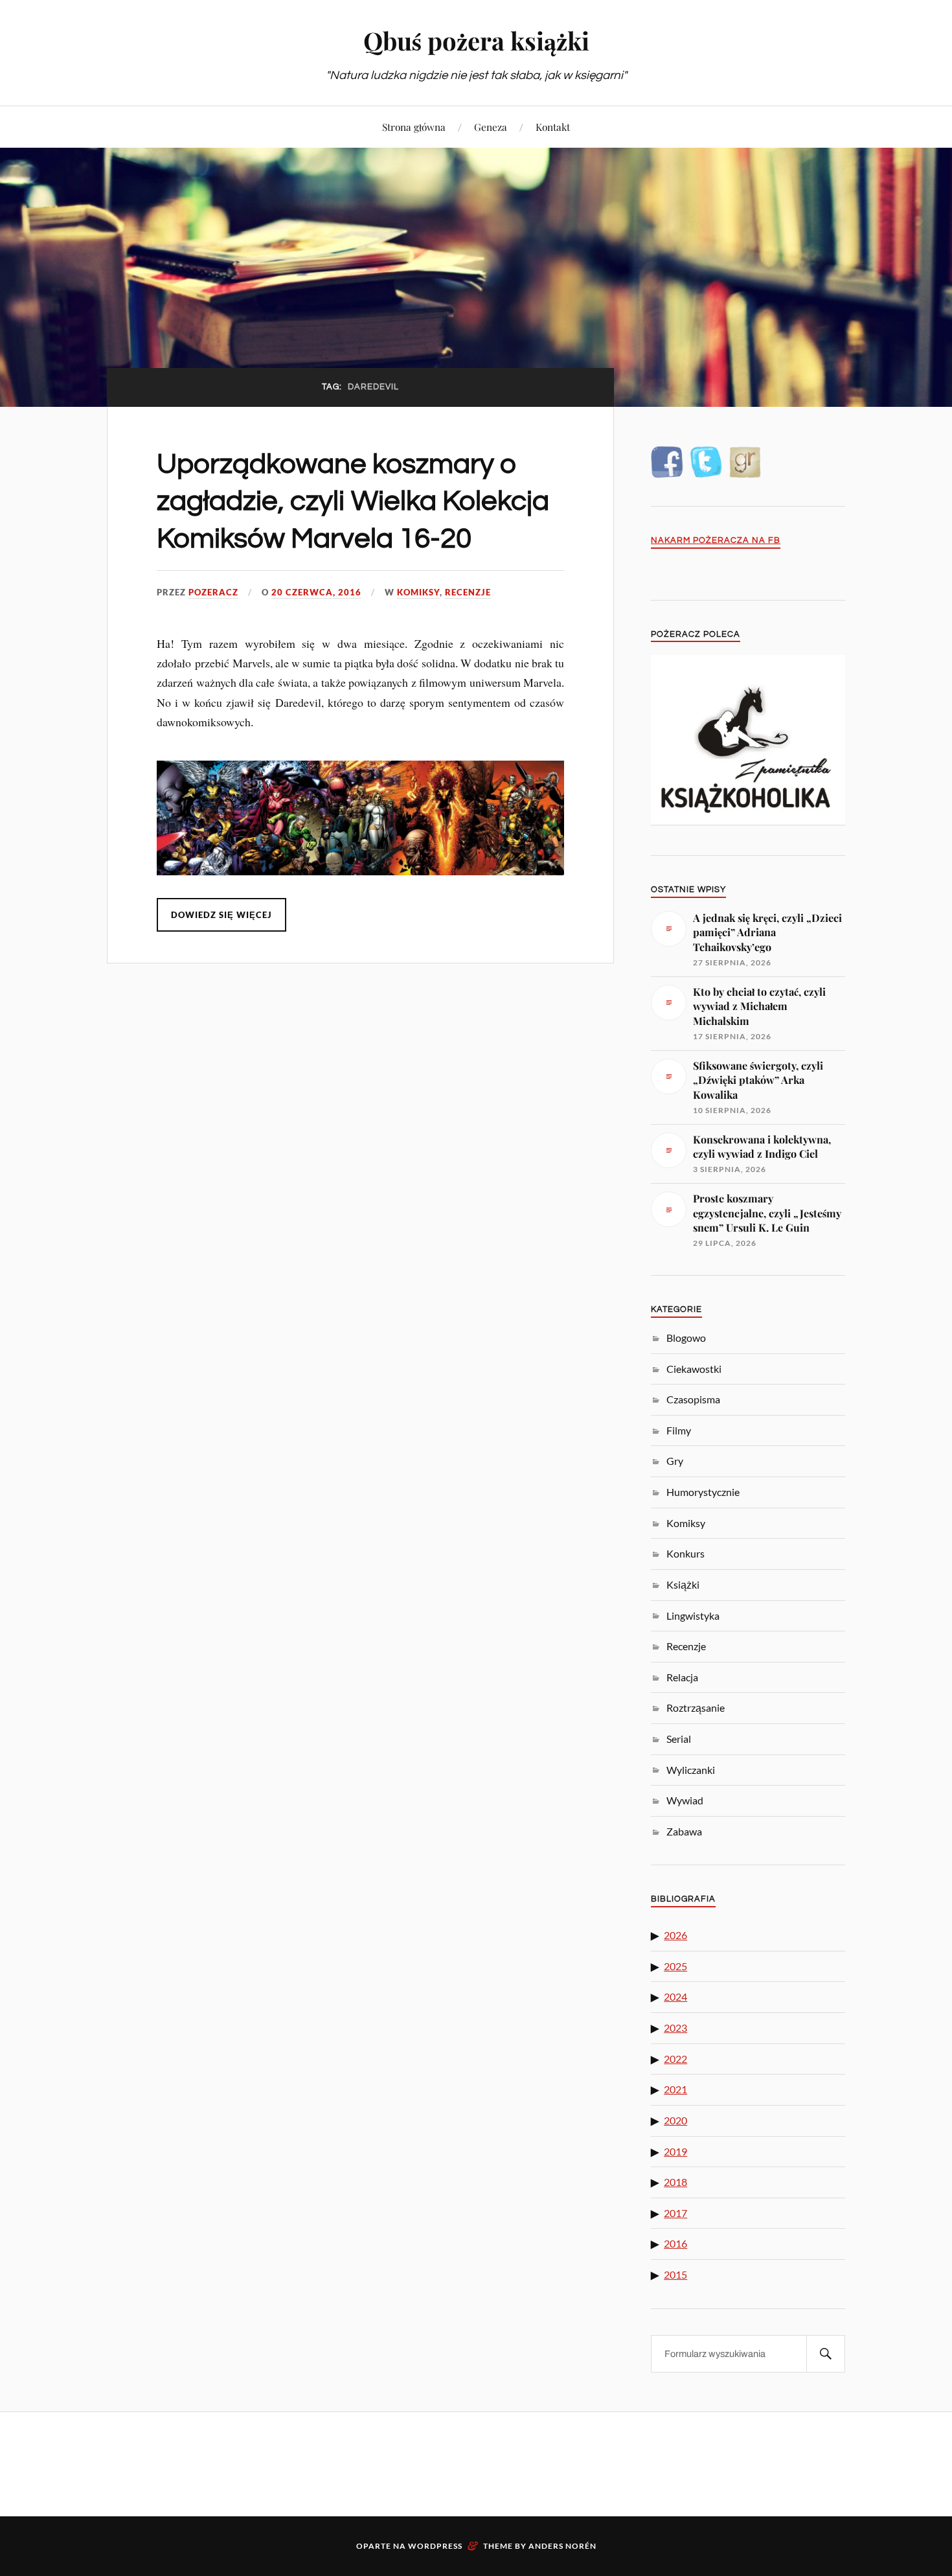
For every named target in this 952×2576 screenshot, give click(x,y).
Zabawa (684, 1831)
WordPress (435, 2546)
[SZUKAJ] (826, 2354)
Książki (683, 1584)
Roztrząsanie (696, 1708)
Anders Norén (562, 2546)
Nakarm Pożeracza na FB (716, 541)
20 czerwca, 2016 (316, 592)
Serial (679, 1739)
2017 (675, 2213)
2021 (675, 2089)
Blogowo (686, 1338)
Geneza (491, 127)
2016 (675, 2243)
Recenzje (468, 592)
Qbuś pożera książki (476, 40)
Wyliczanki (691, 1770)
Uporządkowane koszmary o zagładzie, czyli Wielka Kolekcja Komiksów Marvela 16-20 (353, 501)
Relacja (682, 1677)
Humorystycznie (703, 1492)
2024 (675, 1996)
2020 (675, 2120)
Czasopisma (693, 1399)
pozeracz (213, 592)
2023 (675, 2028)
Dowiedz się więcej (221, 915)
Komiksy (418, 592)
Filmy (679, 1430)
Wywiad (685, 1800)
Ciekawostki (694, 1369)
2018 (675, 2182)
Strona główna (414, 127)
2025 (675, 1966)
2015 (675, 2274)
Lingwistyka (693, 1616)
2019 (675, 2151)
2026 (675, 1935)
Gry (675, 1461)
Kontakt (553, 127)
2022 (675, 2059)
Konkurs (686, 1553)
